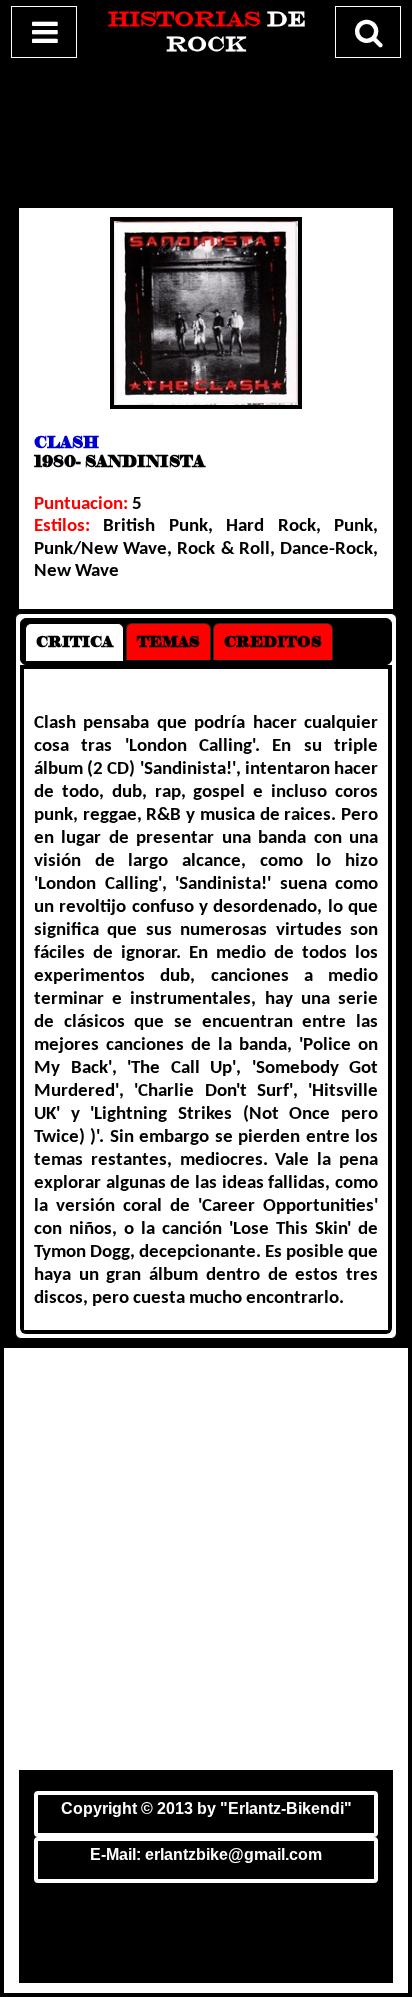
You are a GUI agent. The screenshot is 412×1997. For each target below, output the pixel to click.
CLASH (66, 442)
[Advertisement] (206, 129)
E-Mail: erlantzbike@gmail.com (206, 1854)
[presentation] (74, 642)
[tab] (74, 642)
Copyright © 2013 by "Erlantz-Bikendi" (206, 1808)
